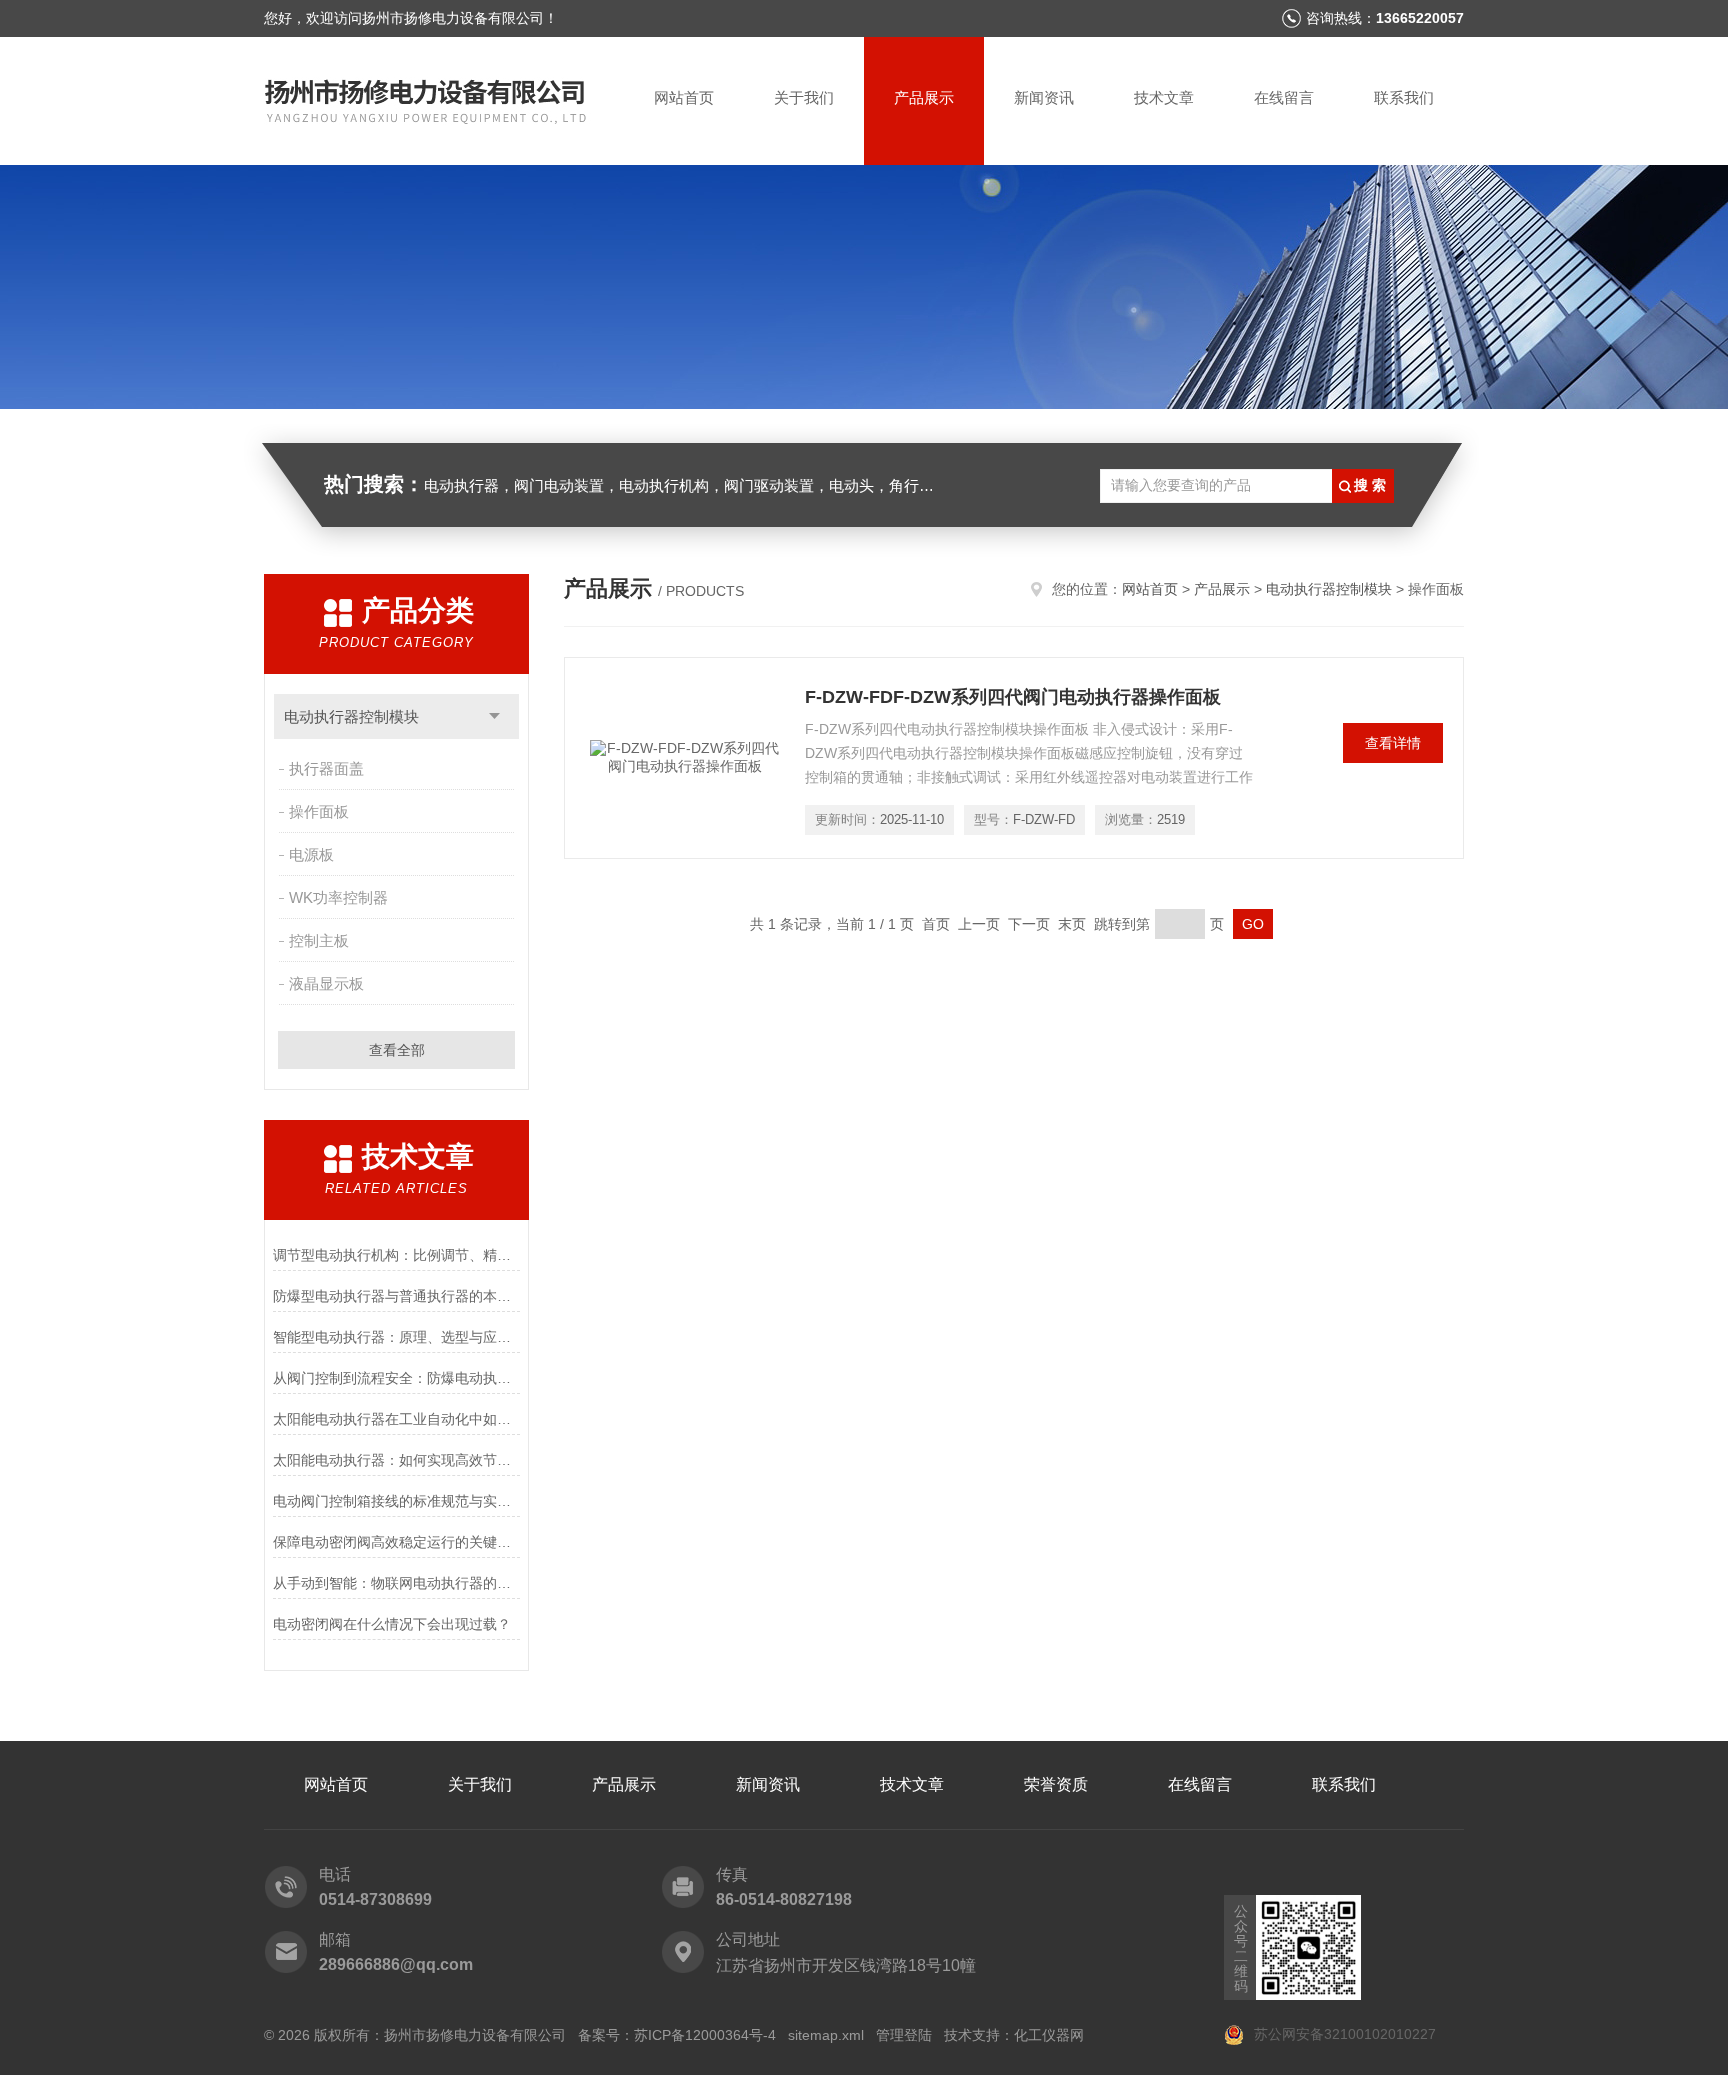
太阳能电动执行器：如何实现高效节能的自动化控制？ (396, 1460)
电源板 (311, 854)
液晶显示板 (326, 983)
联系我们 (1404, 97)
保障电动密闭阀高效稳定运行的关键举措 (396, 1542)
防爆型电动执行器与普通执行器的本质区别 (396, 1296)
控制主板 (319, 940)
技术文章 (1164, 97)
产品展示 (924, 97)
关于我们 (804, 97)
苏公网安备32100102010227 (1343, 2034)
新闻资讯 (1044, 97)
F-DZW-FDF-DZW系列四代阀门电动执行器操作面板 (1013, 697)
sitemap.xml (826, 2035)
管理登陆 (904, 2035)
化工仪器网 (1049, 2035)
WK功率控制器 (338, 897)
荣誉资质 (1056, 1784)
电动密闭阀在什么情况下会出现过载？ (392, 1624)
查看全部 (397, 1050)
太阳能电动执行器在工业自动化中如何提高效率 (396, 1419)
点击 (494, 716)
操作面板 (319, 811)
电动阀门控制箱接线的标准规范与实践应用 (396, 1501)
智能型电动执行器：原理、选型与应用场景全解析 (396, 1337)
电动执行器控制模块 (351, 716)
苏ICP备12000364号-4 (705, 2035)
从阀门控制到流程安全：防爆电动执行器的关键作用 (396, 1378)
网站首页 (684, 97)
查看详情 (1393, 743)
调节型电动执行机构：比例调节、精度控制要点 (396, 1255)
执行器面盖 (326, 768)
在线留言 (1284, 97)
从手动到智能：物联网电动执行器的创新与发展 (396, 1583)
